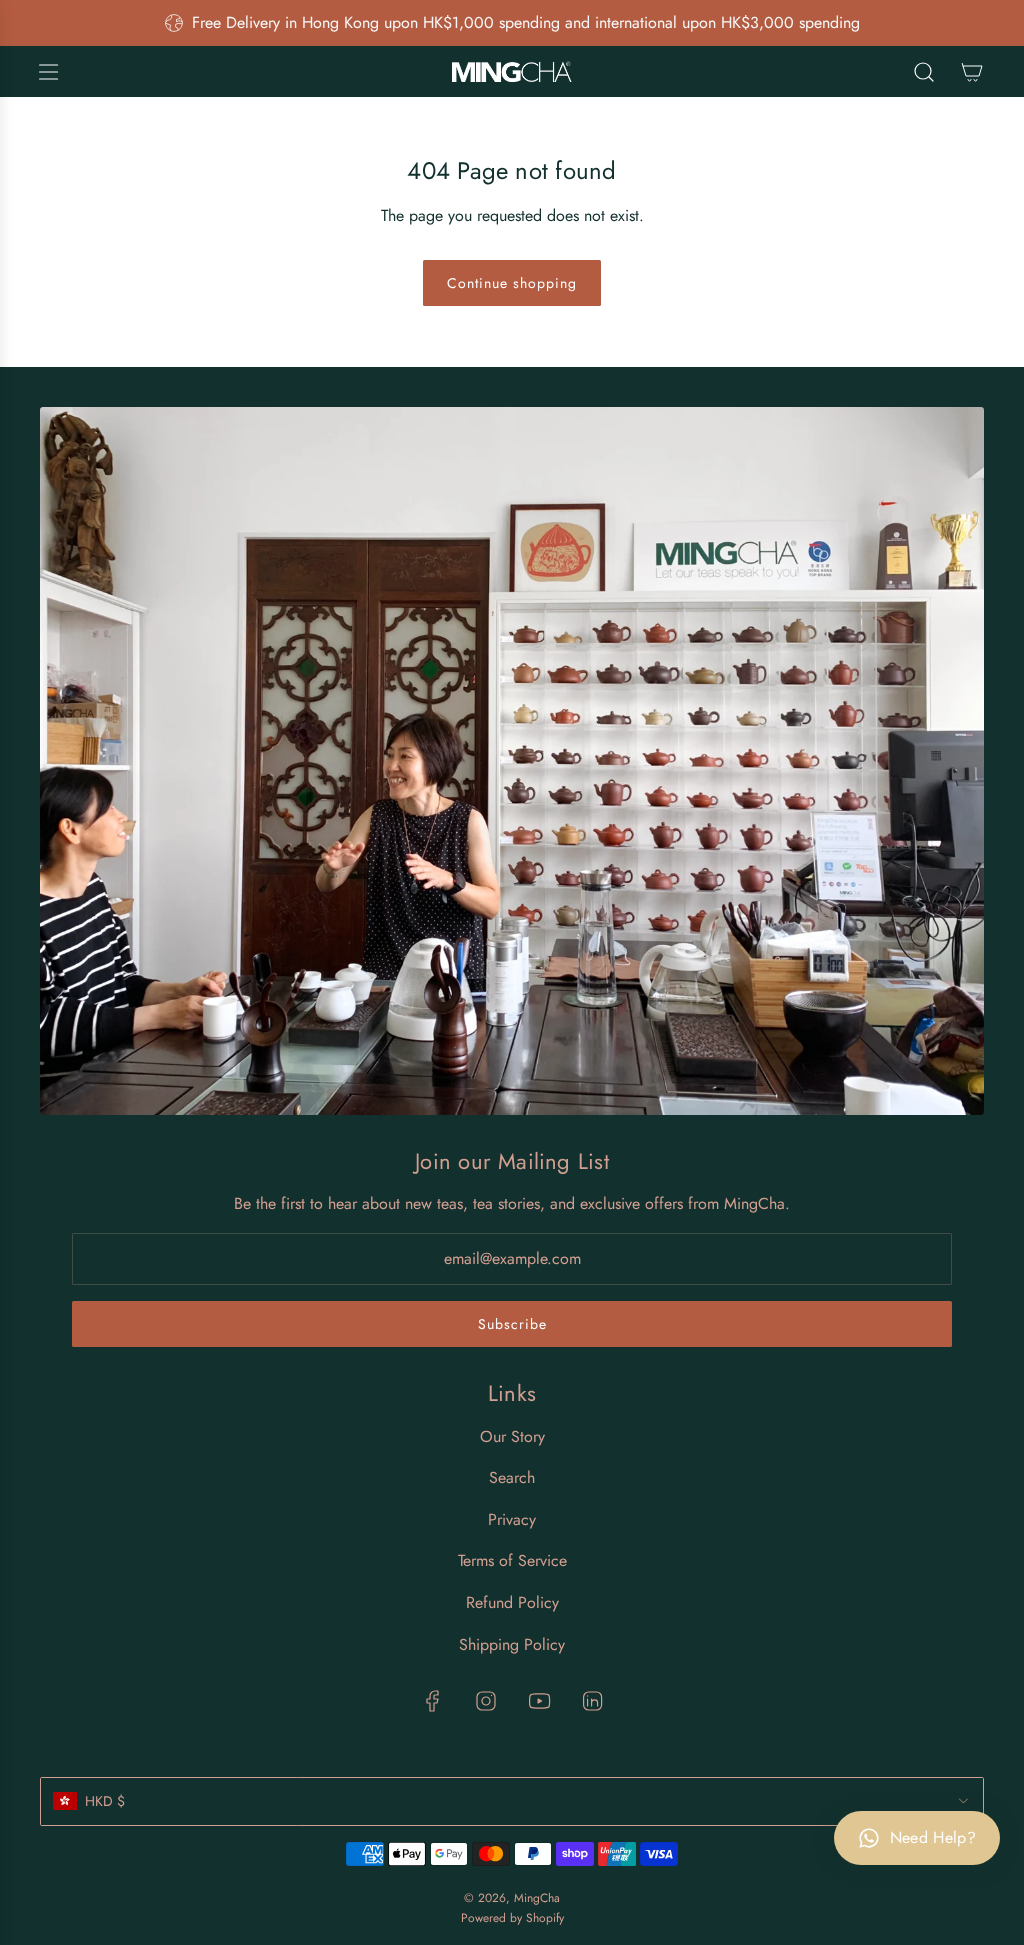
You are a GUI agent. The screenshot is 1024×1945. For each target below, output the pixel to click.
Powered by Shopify (512, 1918)
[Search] (924, 72)
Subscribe (512, 1324)
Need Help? (933, 1837)
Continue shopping (512, 283)
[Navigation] (48, 72)
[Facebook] (433, 1701)
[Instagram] (486, 1701)
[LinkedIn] (592, 1701)
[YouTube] (539, 1701)
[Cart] (972, 72)
